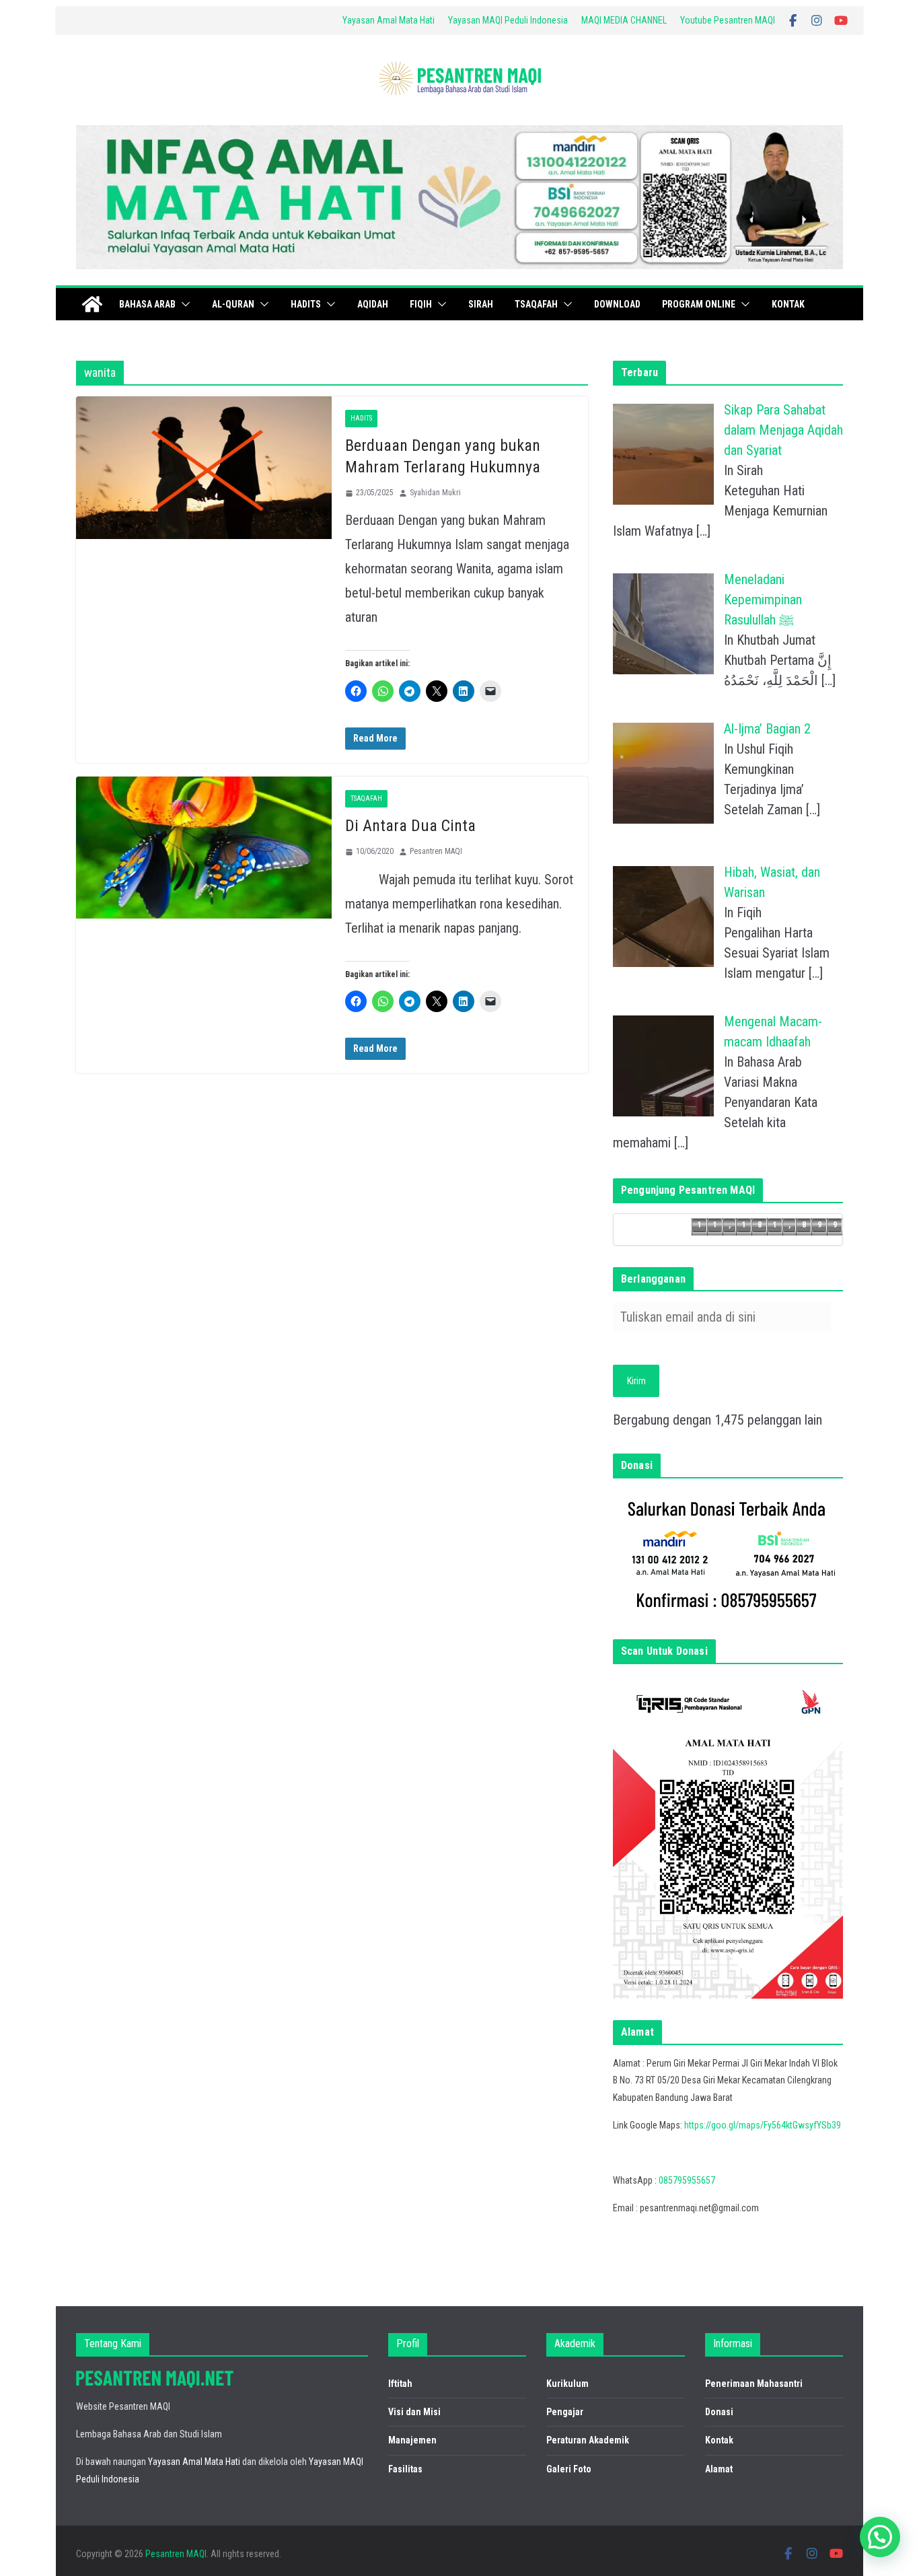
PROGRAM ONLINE (699, 304)
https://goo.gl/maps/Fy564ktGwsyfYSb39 (763, 2125)
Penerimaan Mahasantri (754, 2384)
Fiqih (421, 304)
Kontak (788, 304)
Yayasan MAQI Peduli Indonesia (508, 20)
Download (617, 304)
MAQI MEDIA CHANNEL (624, 20)
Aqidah (373, 304)
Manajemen (412, 2440)
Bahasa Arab (147, 304)
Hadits (306, 304)
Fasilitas (405, 2469)
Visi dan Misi (414, 2412)
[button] (183, 304)
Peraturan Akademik (588, 2440)
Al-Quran (233, 304)
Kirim (636, 1381)
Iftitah (400, 2384)
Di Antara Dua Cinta (410, 826)
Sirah (481, 304)
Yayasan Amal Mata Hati (389, 20)
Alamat (719, 2469)
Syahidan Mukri (435, 493)
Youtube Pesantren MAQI (728, 20)
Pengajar (565, 2412)
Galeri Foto (569, 2469)
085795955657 (687, 2180)
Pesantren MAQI (436, 851)
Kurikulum (567, 2384)
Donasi (719, 2412)
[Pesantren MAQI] (92, 304)
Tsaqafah (536, 304)
